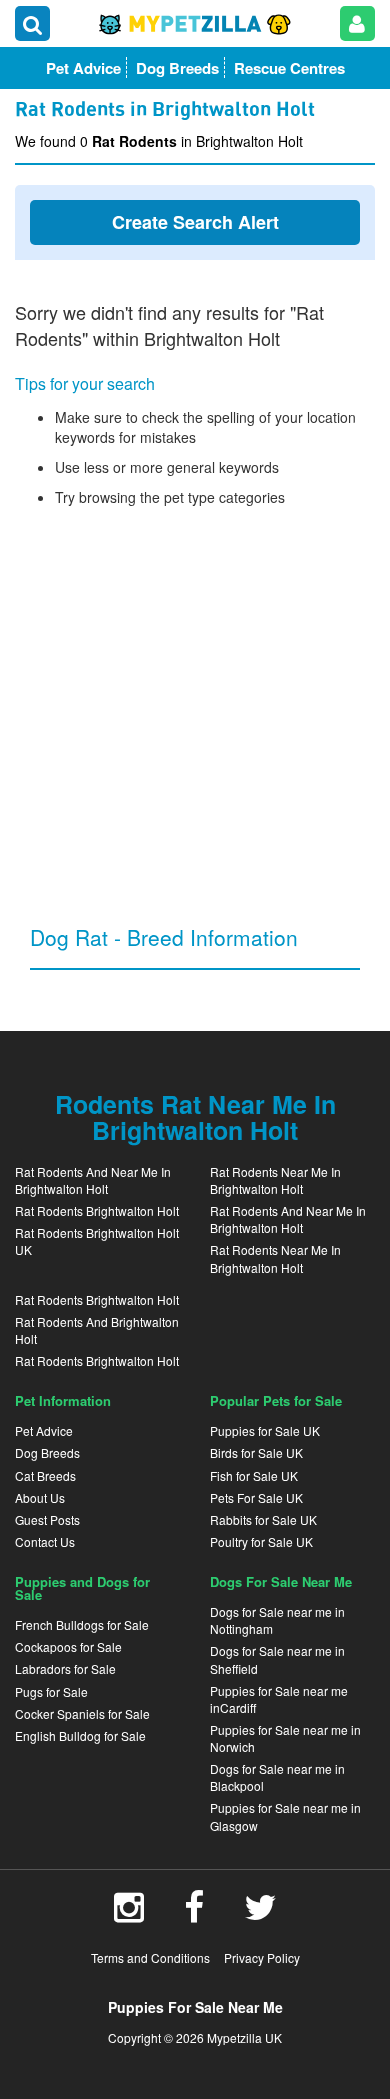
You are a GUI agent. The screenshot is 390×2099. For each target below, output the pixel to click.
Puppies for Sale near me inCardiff (279, 1699)
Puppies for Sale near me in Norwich (285, 1738)
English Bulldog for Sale (80, 1735)
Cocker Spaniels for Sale (82, 1713)
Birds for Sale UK (256, 1452)
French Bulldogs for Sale (82, 1624)
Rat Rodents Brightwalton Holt (97, 1210)
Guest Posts (47, 1519)
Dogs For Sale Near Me (281, 1581)
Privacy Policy (262, 1957)
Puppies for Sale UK (265, 1430)
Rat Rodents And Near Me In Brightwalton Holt (93, 1180)
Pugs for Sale (51, 1691)
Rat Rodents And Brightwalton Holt (97, 1330)
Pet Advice (44, 1430)
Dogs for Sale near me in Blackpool (277, 1777)
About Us (40, 1497)
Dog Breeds (47, 1452)
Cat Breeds (45, 1475)
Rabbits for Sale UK (263, 1519)
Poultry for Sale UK (261, 1541)
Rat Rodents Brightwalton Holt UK (97, 1241)
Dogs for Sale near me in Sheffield (277, 1659)
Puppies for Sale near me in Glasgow (285, 1816)
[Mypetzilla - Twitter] (260, 1914)
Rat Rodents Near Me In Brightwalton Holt (275, 1180)
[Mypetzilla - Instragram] (129, 1914)
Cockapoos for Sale (68, 1646)
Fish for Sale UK (254, 1475)
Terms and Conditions (150, 1957)
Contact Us (45, 1541)
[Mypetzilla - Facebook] (194, 1914)
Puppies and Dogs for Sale (82, 1588)
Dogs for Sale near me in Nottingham (277, 1620)
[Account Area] (357, 23)
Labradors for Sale (65, 1668)
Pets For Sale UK (256, 1497)
